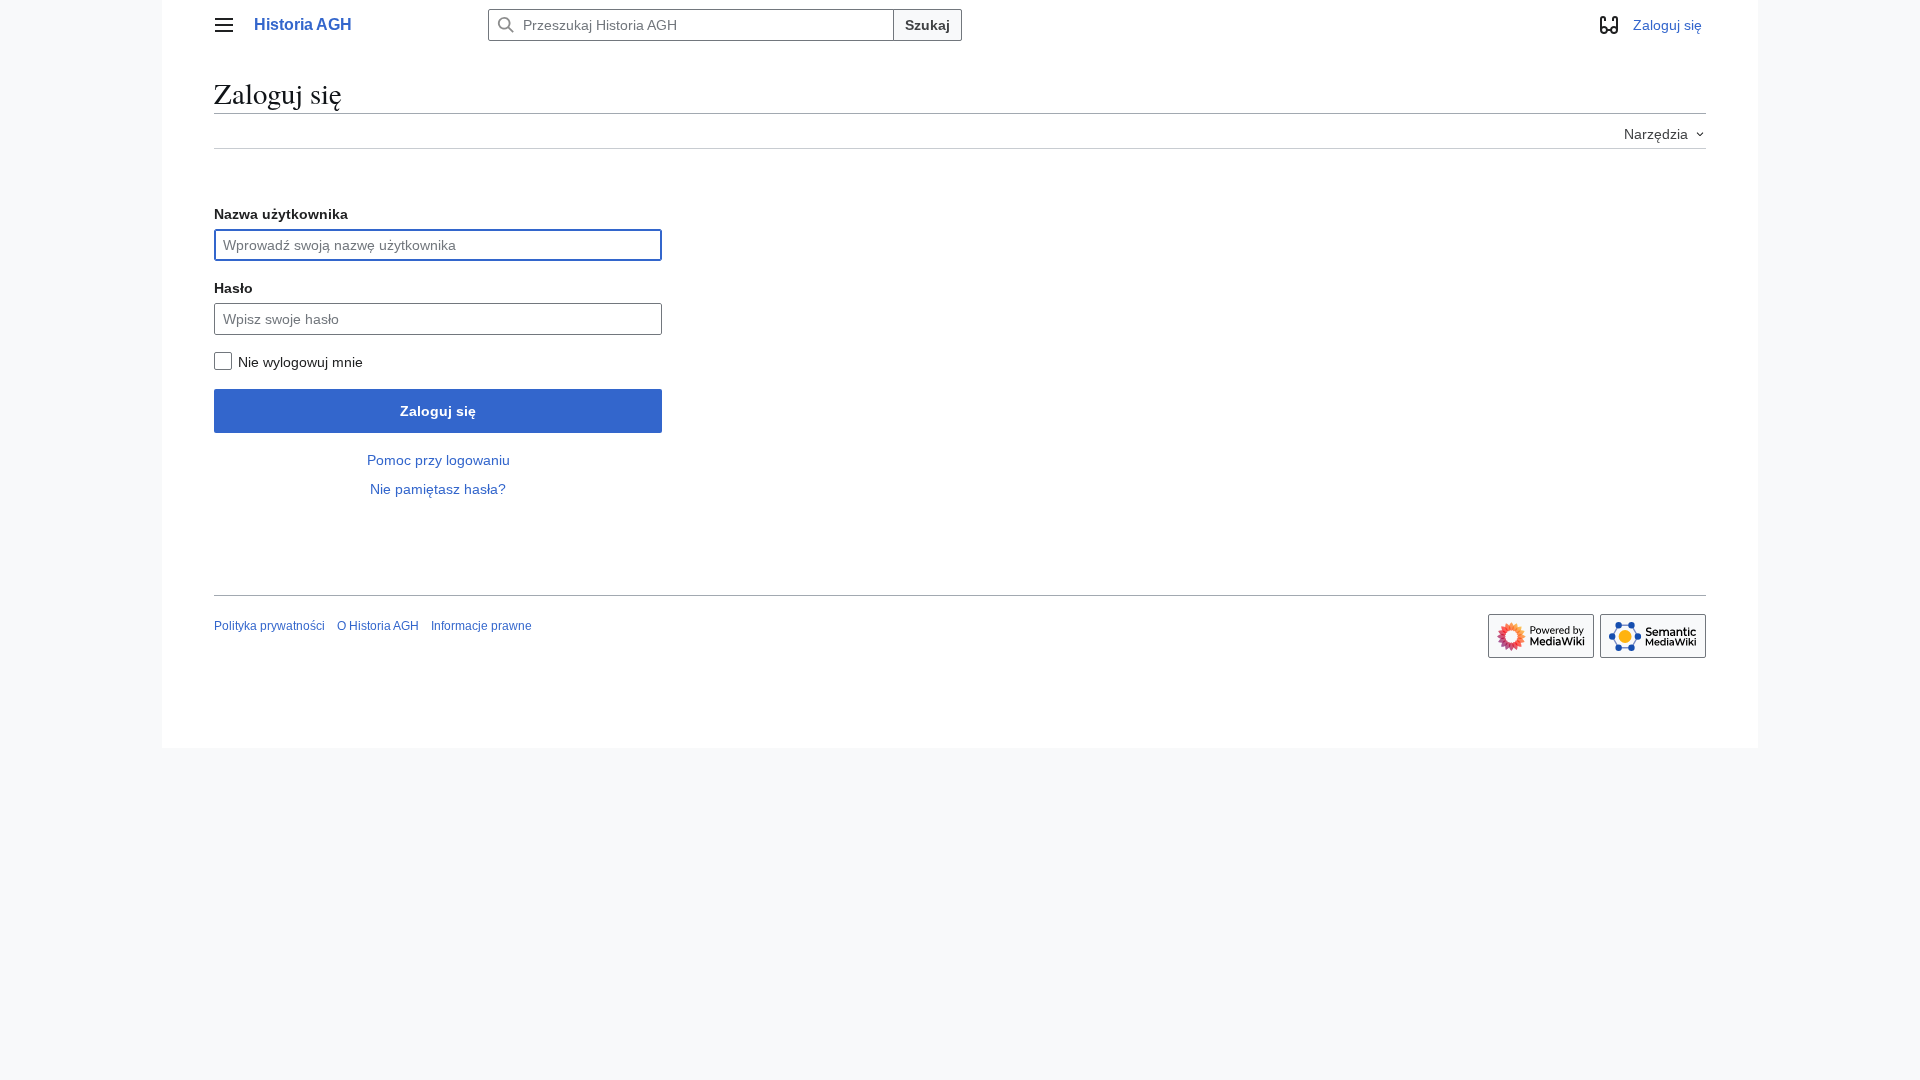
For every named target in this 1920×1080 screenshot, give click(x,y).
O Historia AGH (378, 626)
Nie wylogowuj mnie (300, 362)
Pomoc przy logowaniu (438, 460)
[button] (224, 25)
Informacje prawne (481, 626)
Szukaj (927, 25)
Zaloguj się (438, 411)
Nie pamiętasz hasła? (438, 489)
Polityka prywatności (269, 626)
